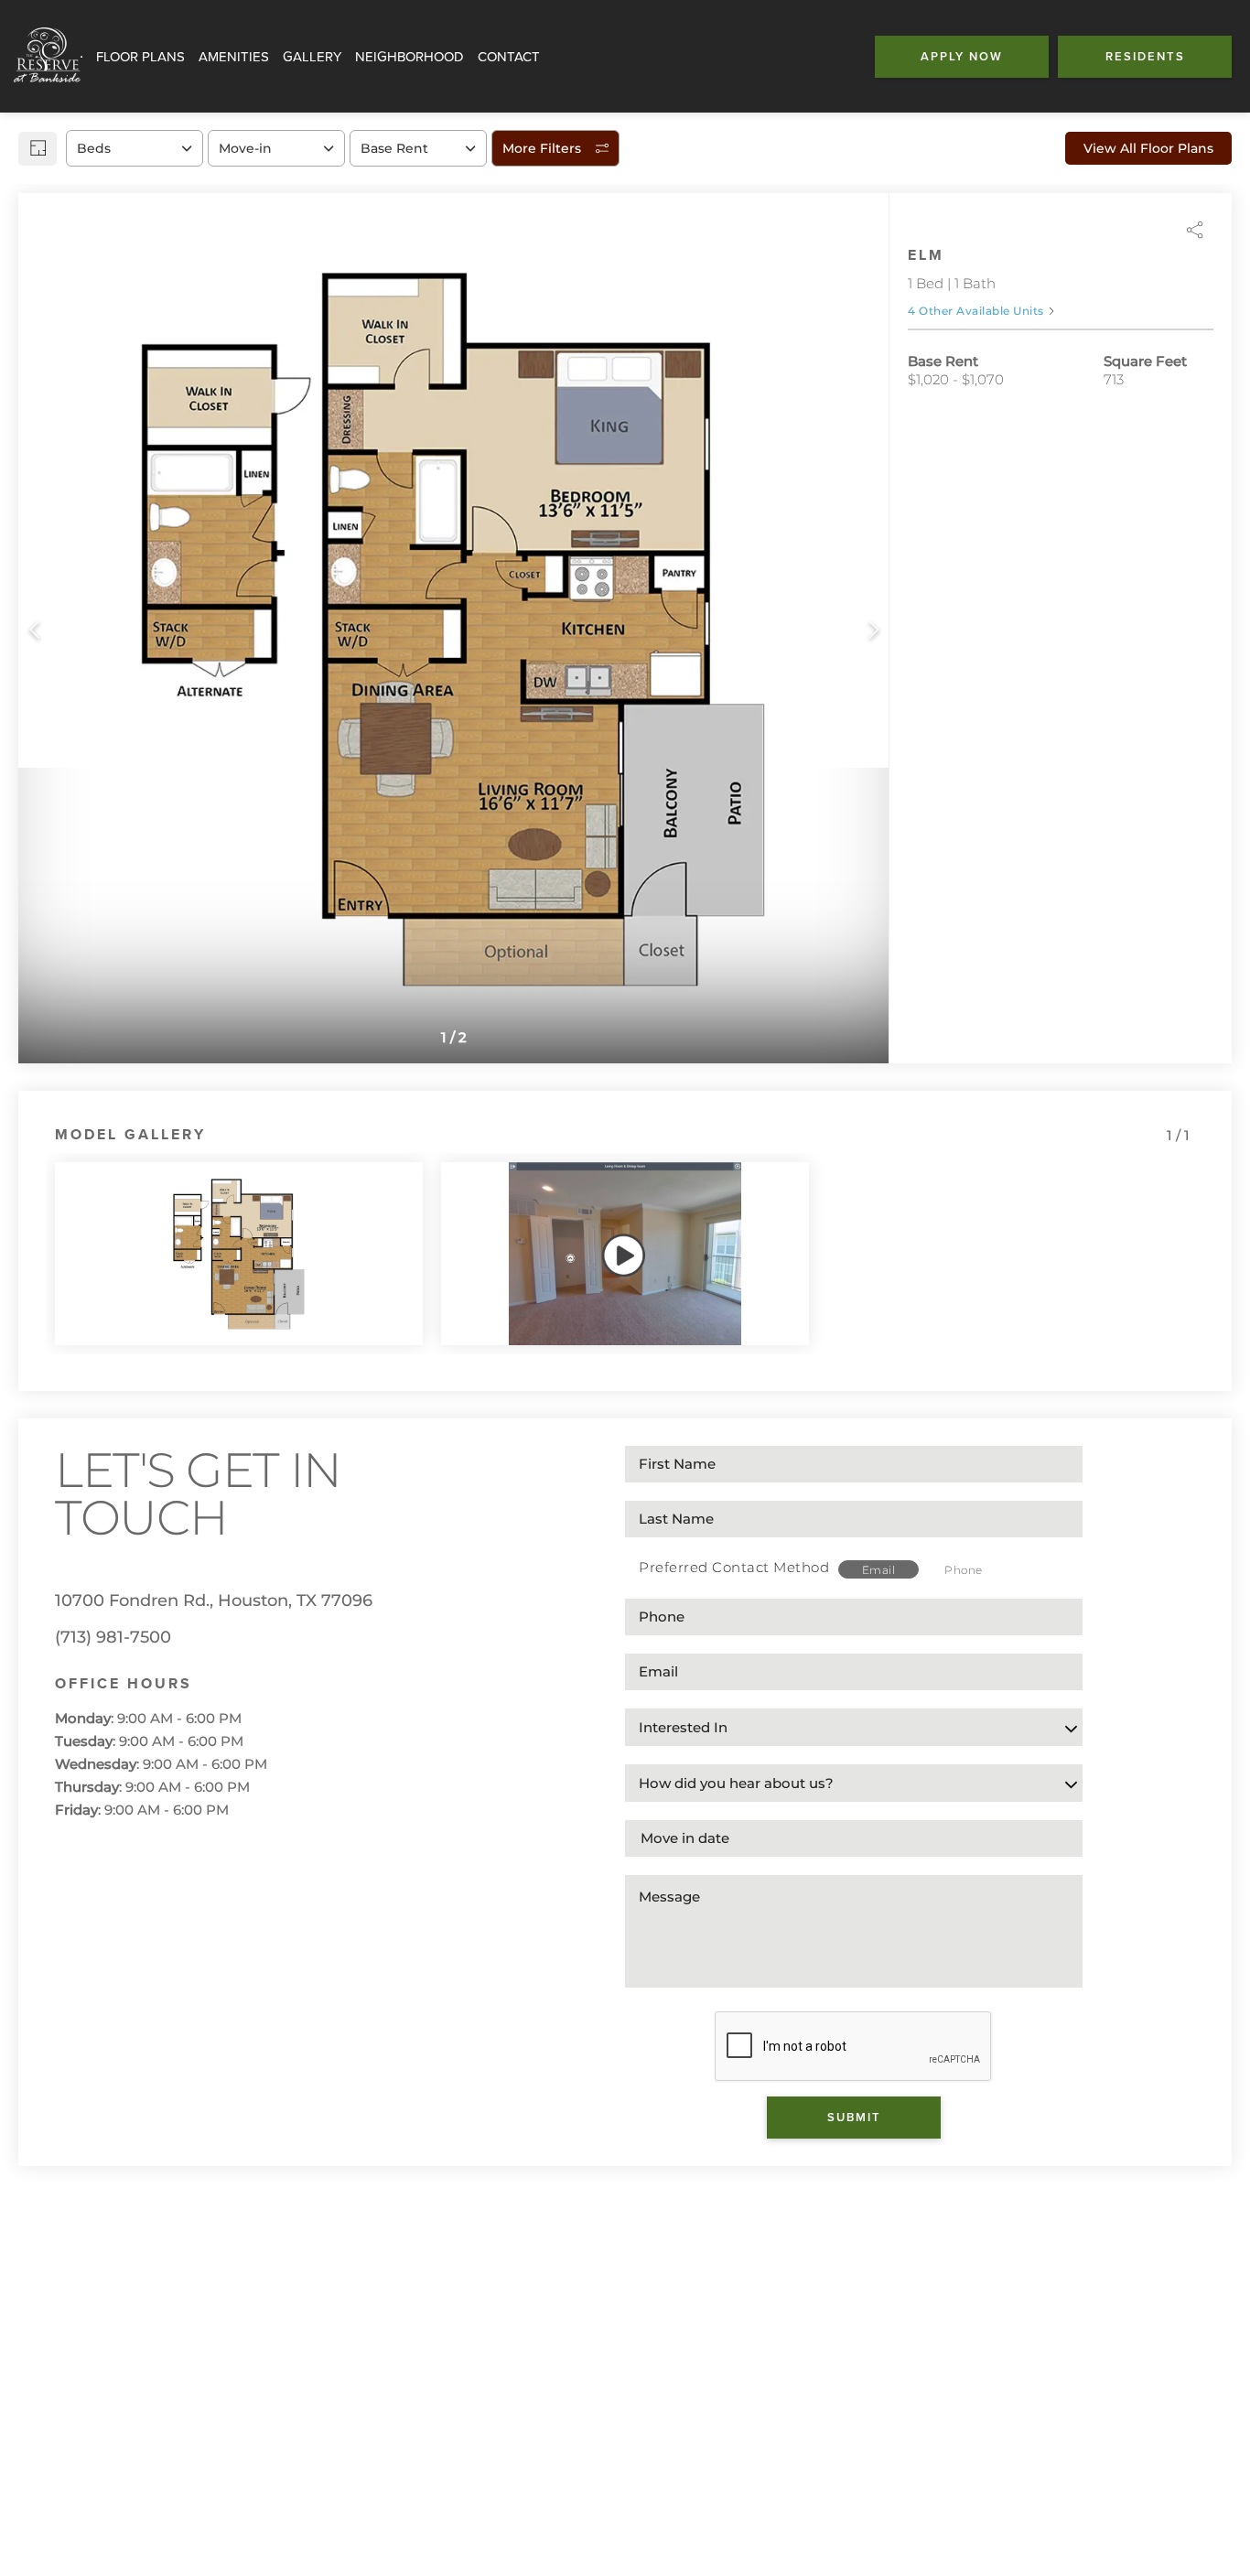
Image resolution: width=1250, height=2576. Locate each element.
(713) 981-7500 (113, 1637)
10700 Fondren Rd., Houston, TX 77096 (214, 1601)
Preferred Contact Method (734, 1567)
